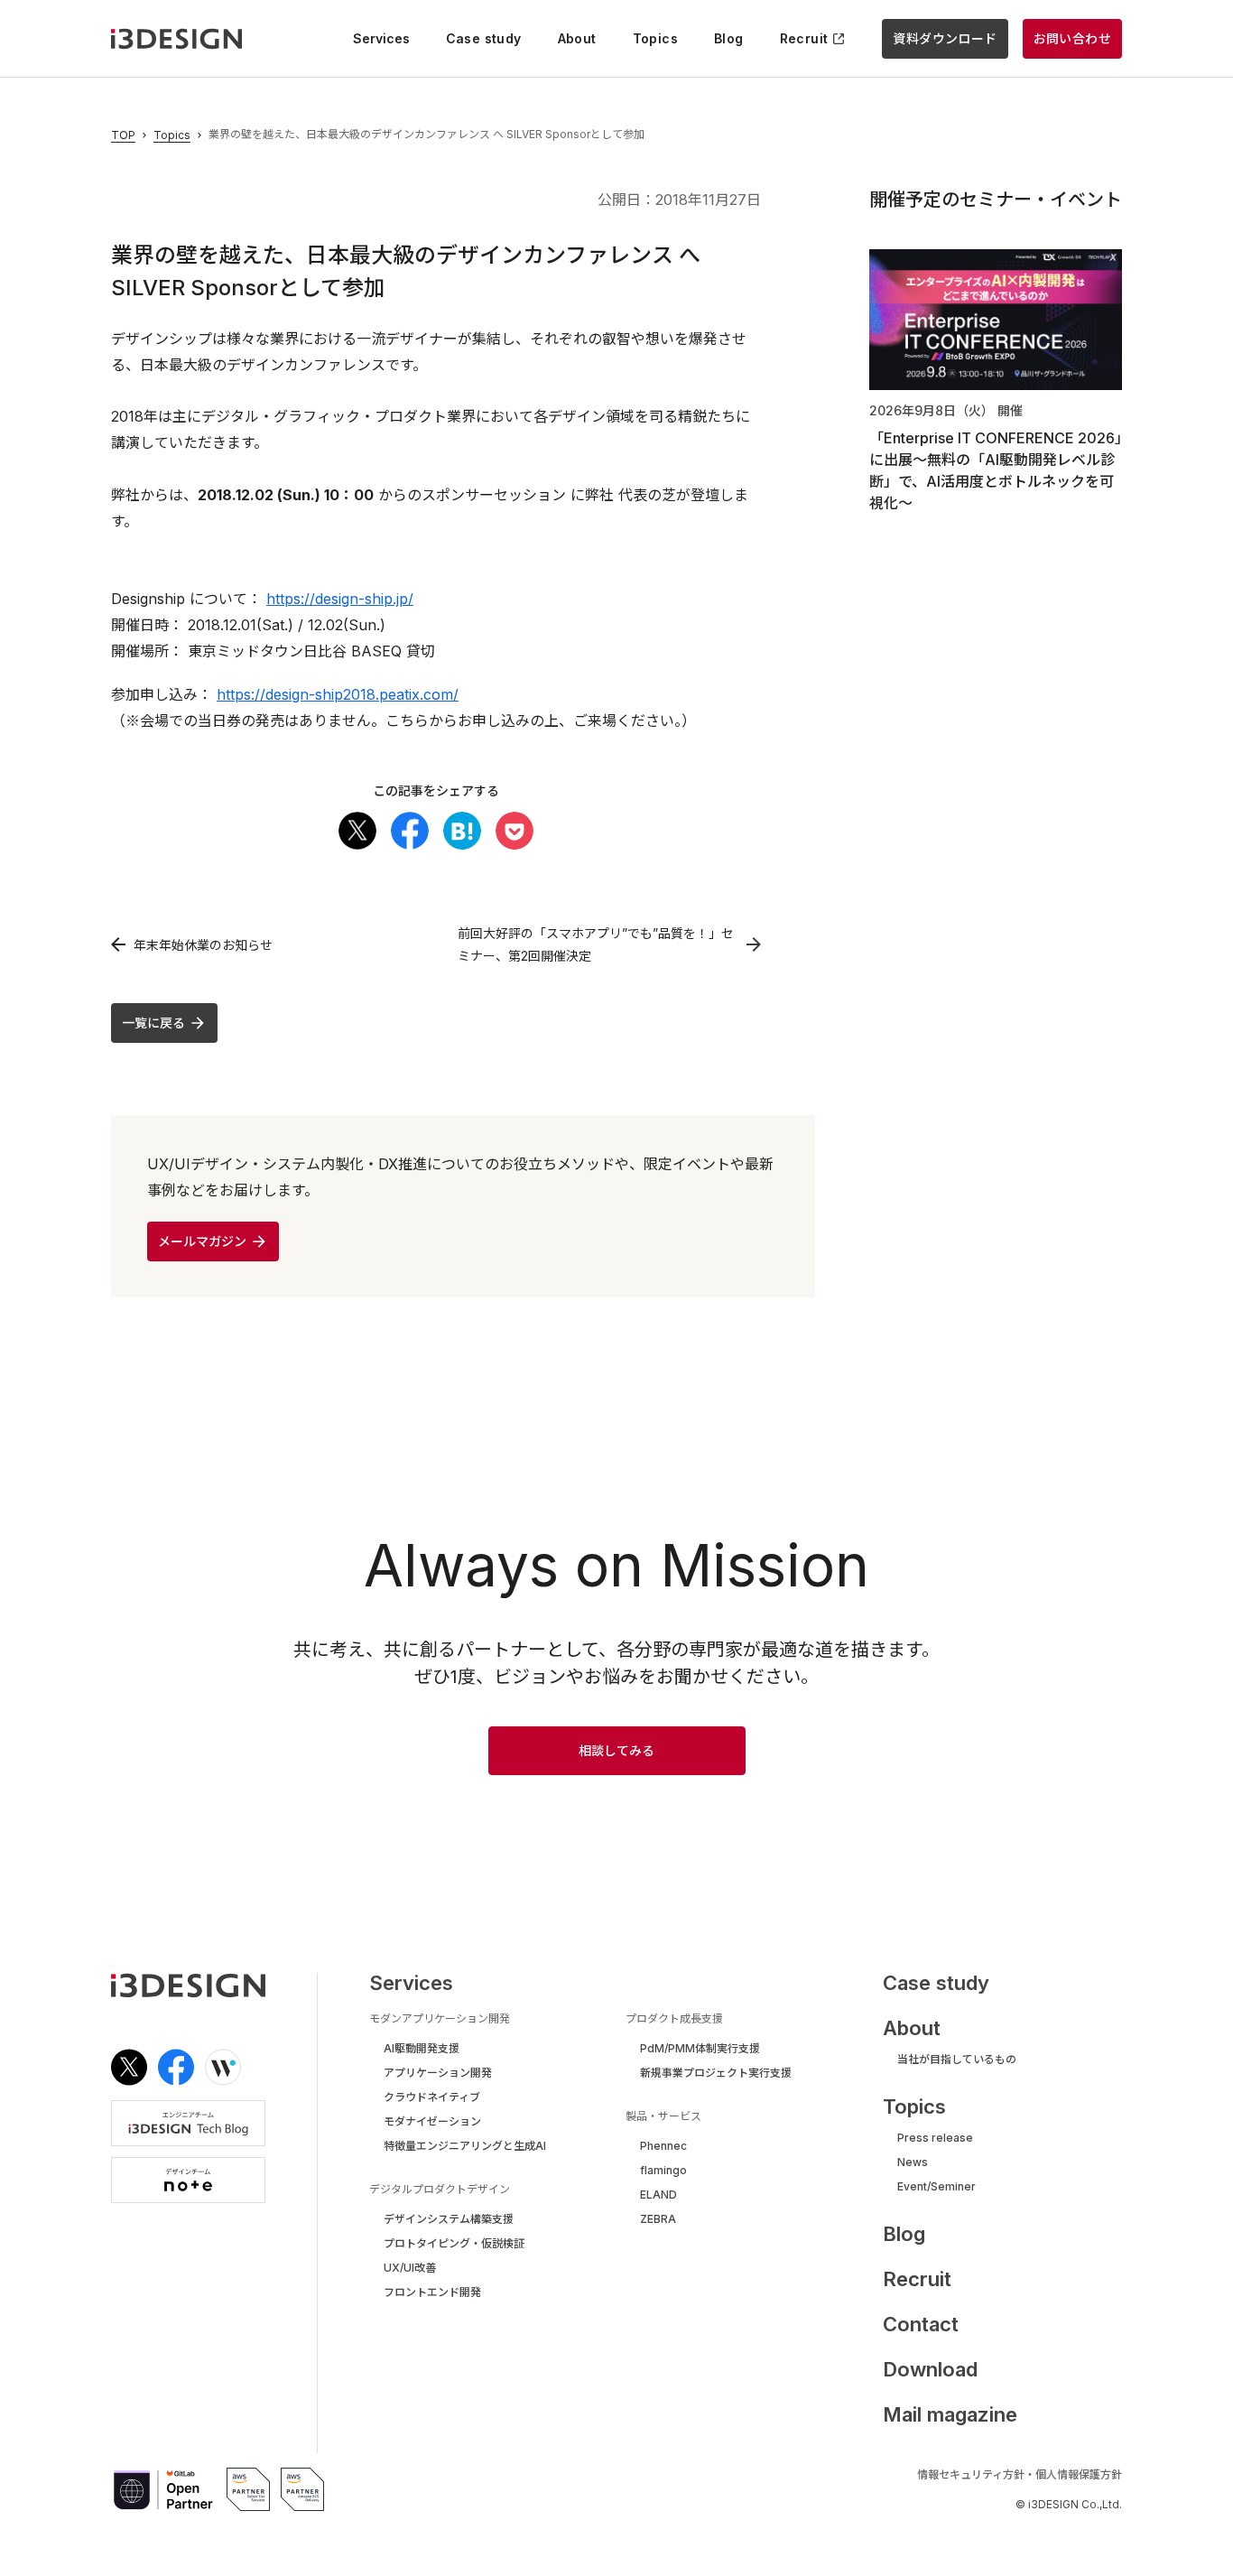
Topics (172, 135)
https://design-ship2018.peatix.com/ (338, 694)
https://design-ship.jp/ (340, 599)
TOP (123, 135)
